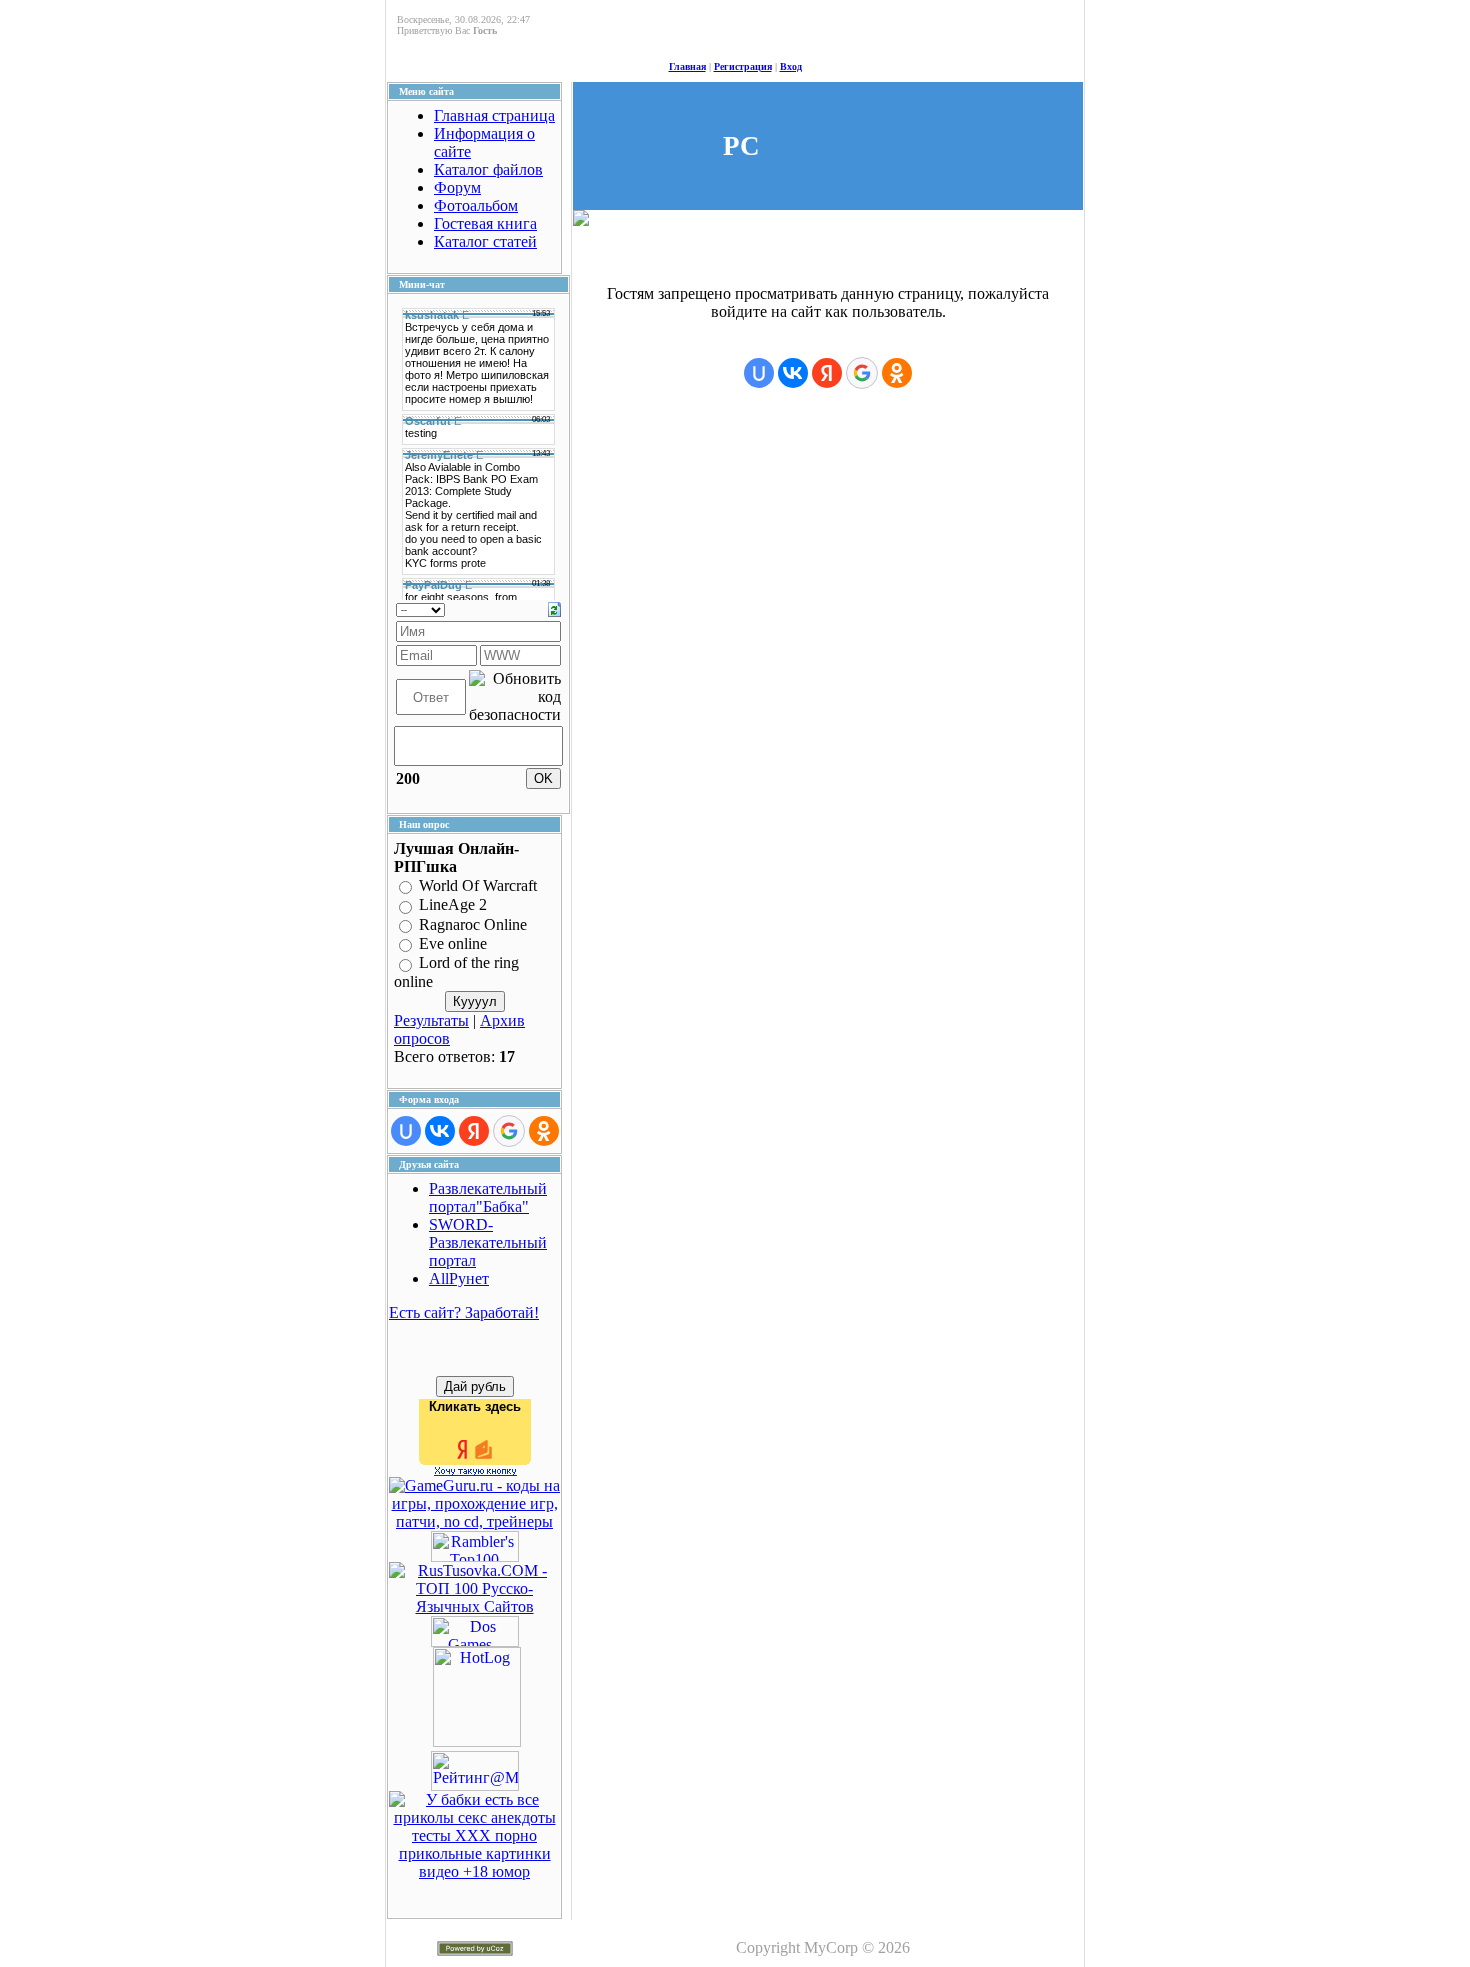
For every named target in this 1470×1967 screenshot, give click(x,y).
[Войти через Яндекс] (474, 1131)
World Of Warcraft (478, 885)
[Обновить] (554, 607)
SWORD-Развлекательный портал (488, 1242)
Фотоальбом (476, 205)
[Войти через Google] (509, 1131)
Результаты (431, 1020)
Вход (791, 66)
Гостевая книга (485, 223)
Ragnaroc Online (473, 924)
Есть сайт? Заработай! (464, 1312)
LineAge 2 (453, 905)
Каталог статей (485, 241)
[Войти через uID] (406, 1131)
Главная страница (494, 115)
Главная (687, 66)
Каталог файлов (488, 169)
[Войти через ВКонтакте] (440, 1131)
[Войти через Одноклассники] (544, 1131)
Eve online (453, 943)
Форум (457, 187)
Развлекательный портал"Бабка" (488, 1197)
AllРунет (459, 1278)
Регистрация (743, 66)
